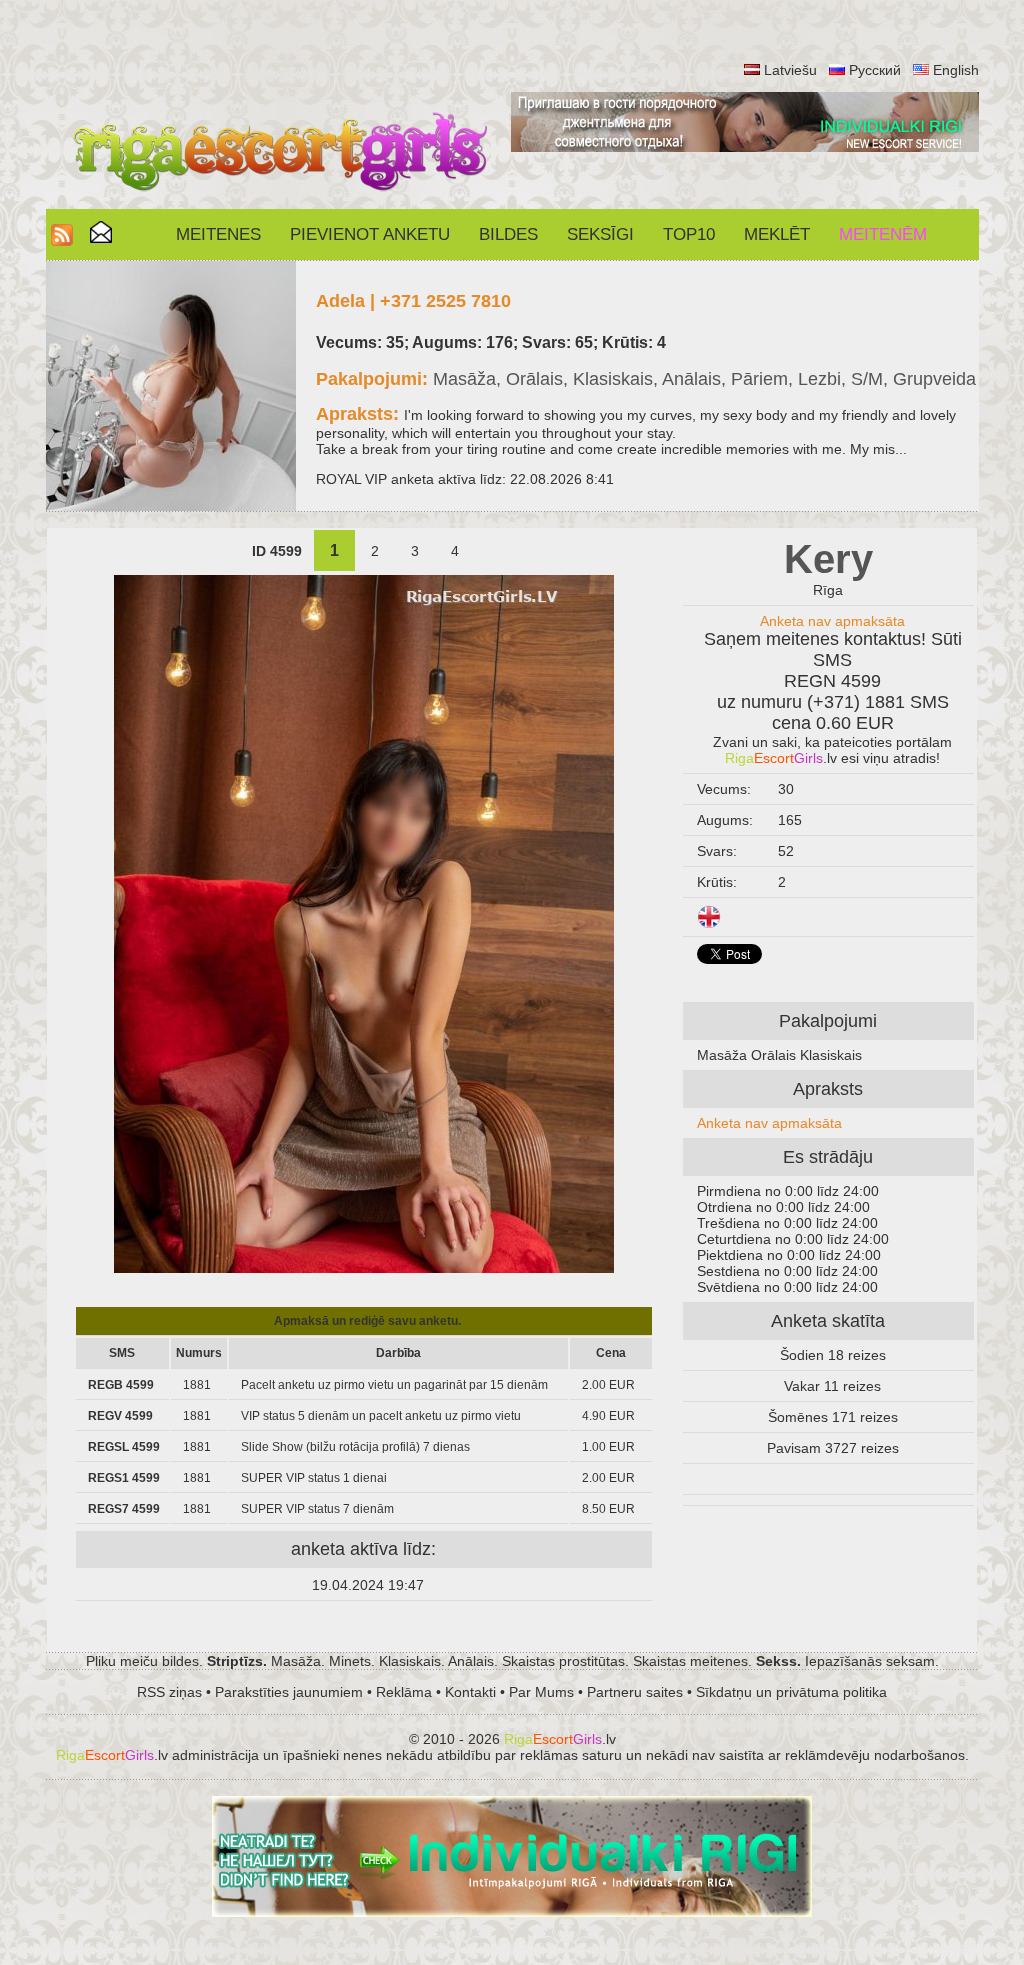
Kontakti (470, 1692)
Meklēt (777, 234)
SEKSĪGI (600, 234)
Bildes (508, 234)
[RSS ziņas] (62, 240)
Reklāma (404, 1692)
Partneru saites (635, 1692)
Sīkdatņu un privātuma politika (791, 1692)
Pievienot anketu (370, 234)
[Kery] (364, 1268)
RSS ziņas (169, 1692)
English (956, 70)
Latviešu (790, 70)
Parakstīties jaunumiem (289, 1692)
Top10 (689, 234)
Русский (875, 70)
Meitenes (218, 234)
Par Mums (541, 1692)
